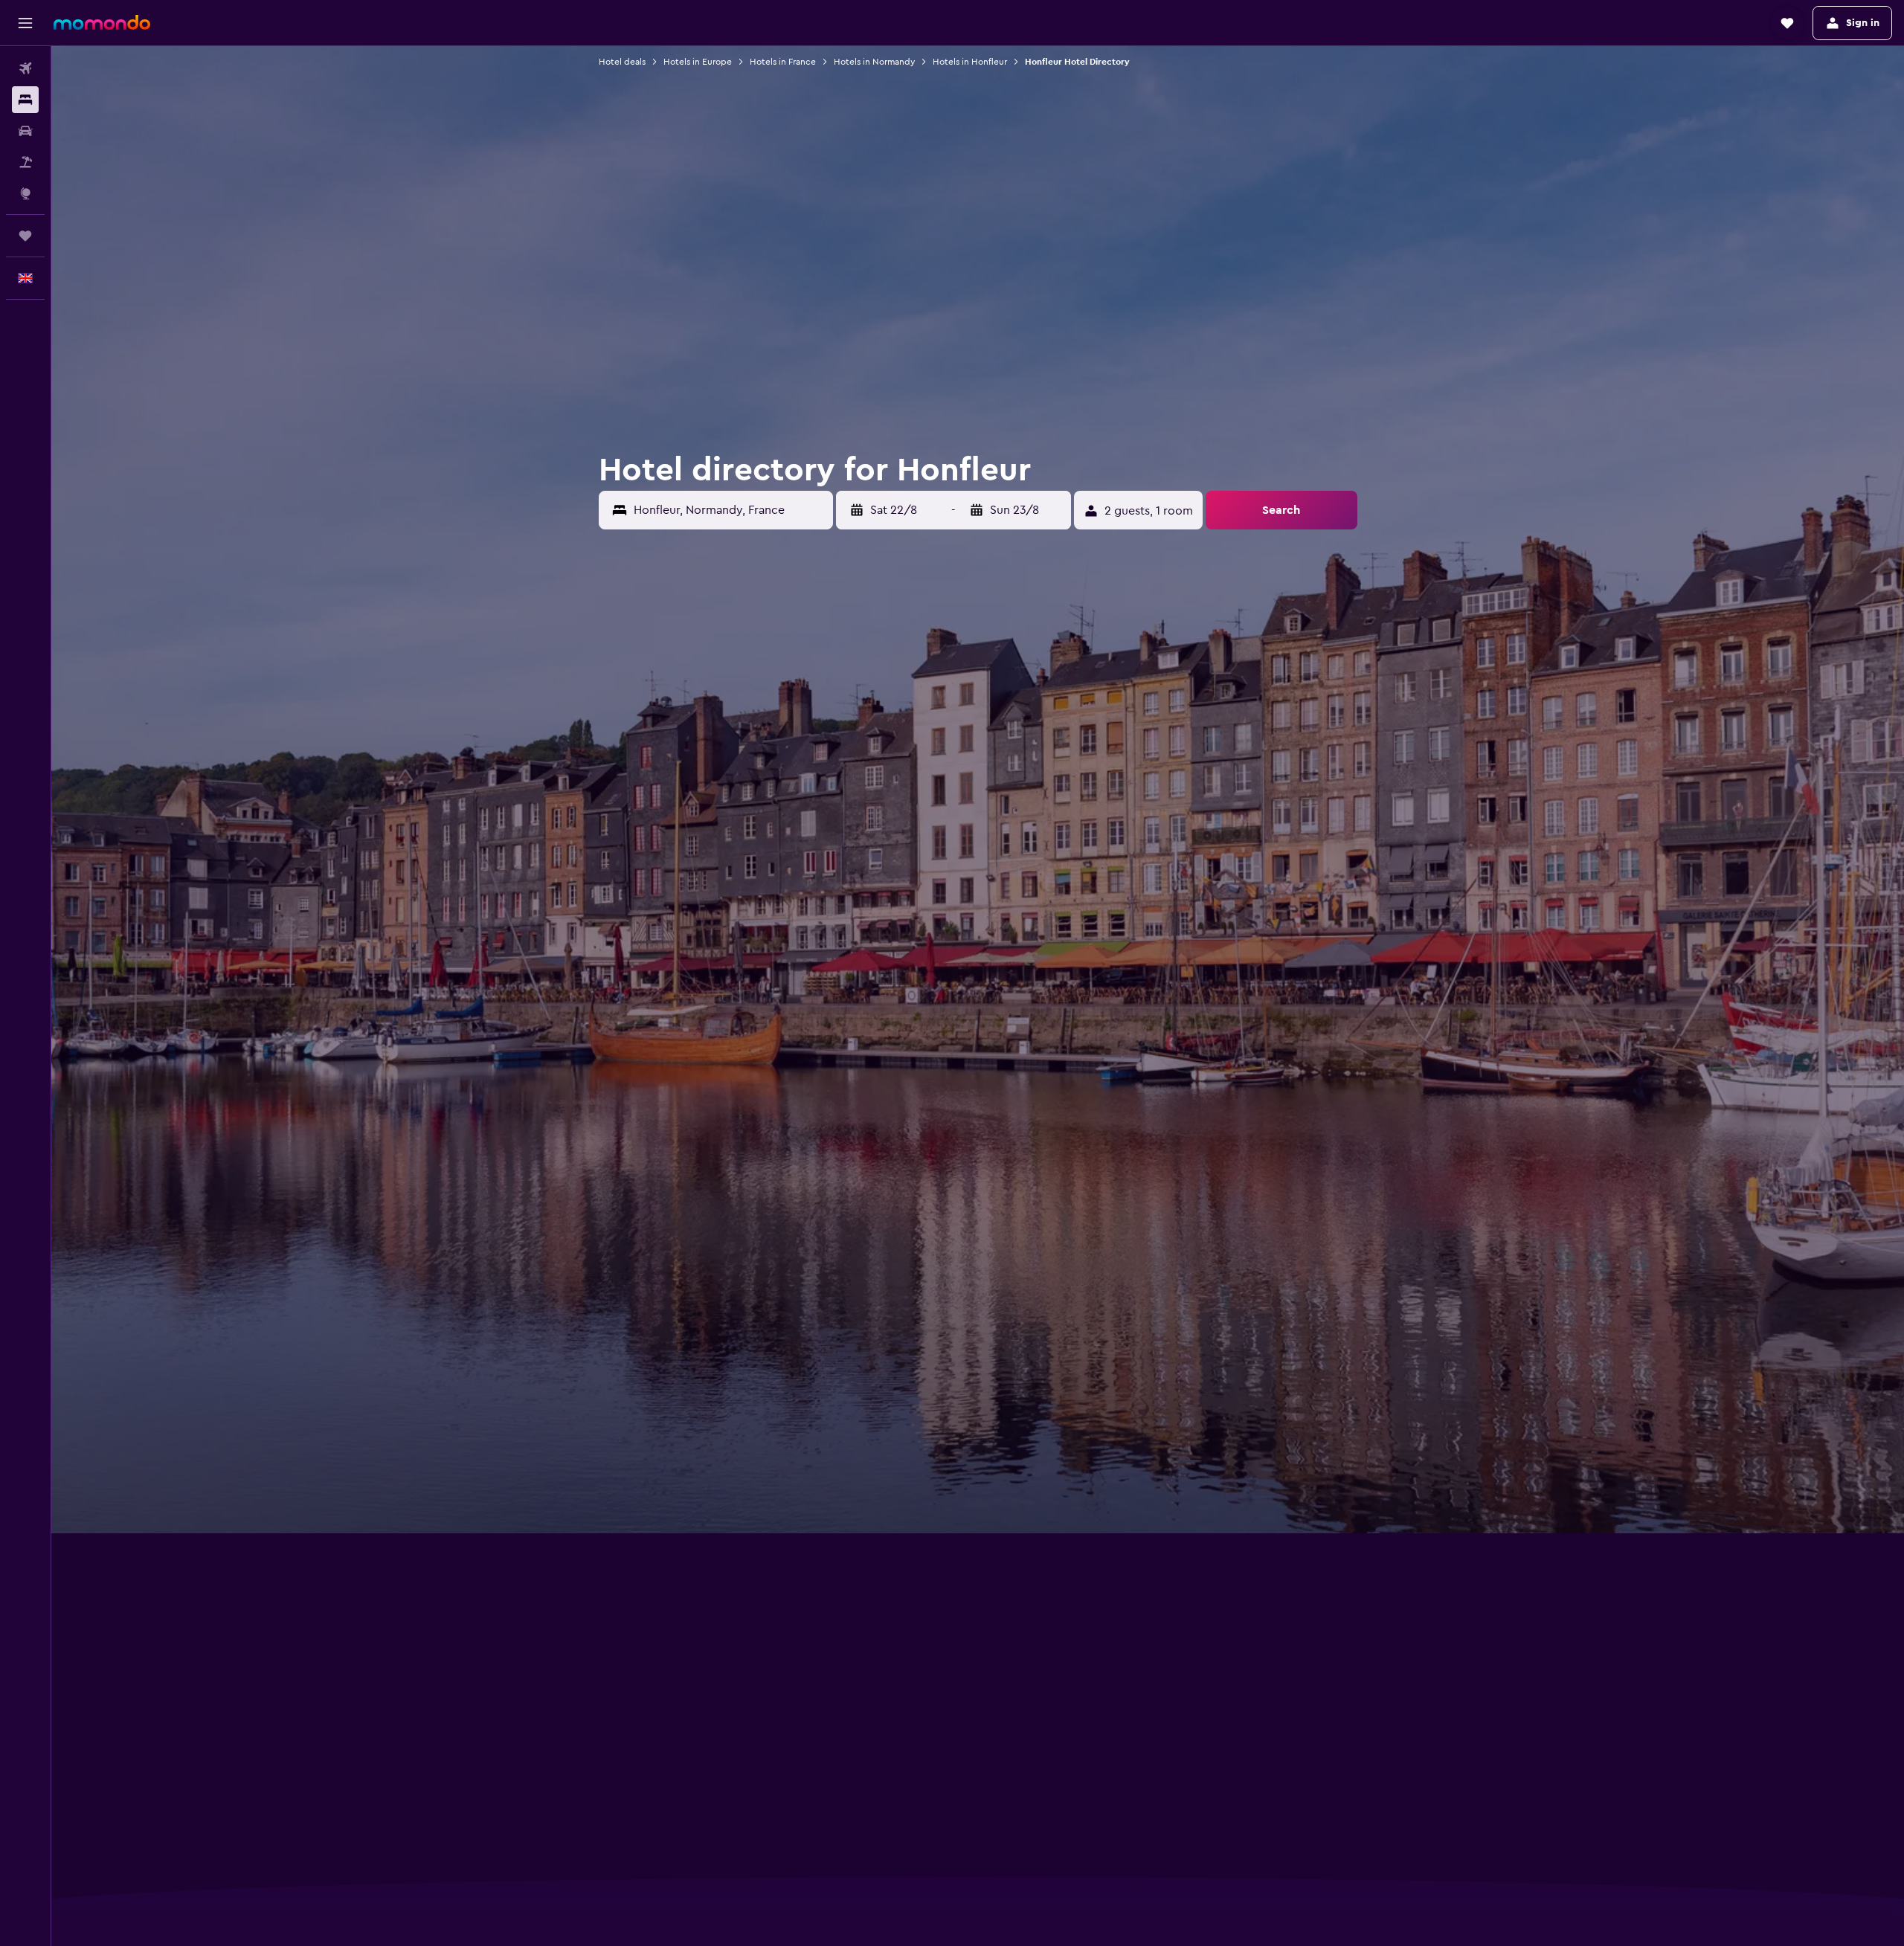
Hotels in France (783, 62)
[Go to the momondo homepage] (102, 22)
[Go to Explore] (25, 193)
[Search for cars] (25, 131)
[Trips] (25, 236)
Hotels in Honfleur (970, 62)
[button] (25, 23)
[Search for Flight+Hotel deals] (25, 162)
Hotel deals (622, 62)
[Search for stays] (25, 100)
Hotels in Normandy (874, 62)
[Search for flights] (25, 68)
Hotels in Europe (698, 62)
